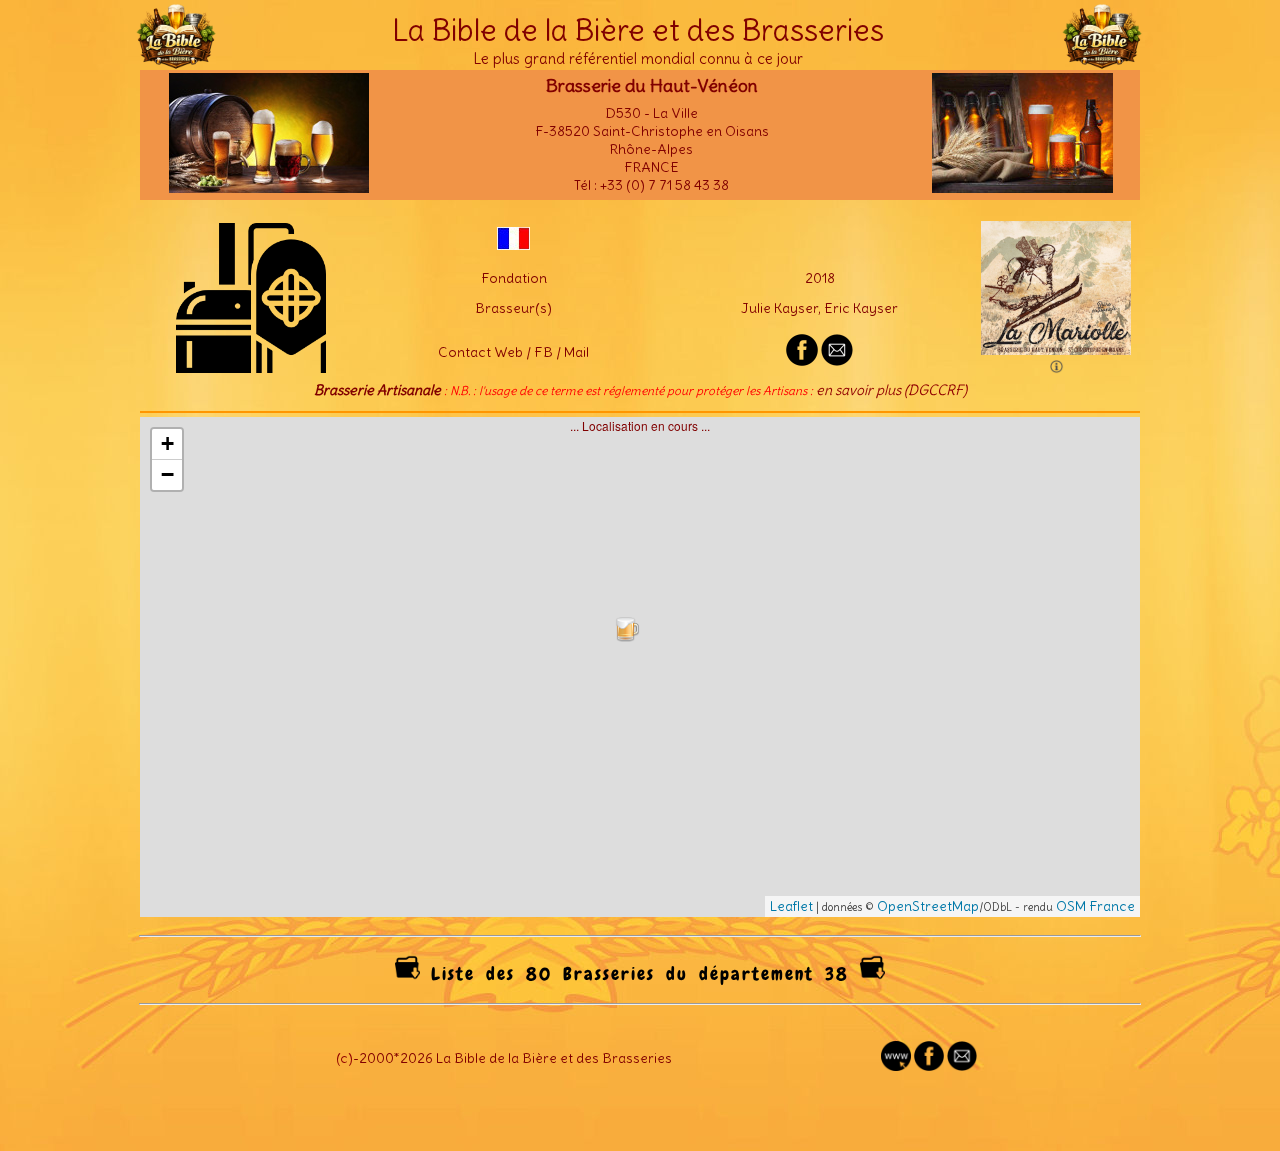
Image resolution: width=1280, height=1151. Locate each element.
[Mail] (962, 1066)
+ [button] (167, 443)
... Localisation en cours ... (648, 666)
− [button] (167, 474)
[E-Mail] (837, 361)
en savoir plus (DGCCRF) (891, 390)
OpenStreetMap (928, 906)
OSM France (1095, 906)
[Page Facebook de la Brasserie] (802, 361)
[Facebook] (929, 1066)
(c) (344, 1058)
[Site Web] (896, 1066)
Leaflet (791, 906)
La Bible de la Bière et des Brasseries (638, 30)
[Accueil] (176, 60)
